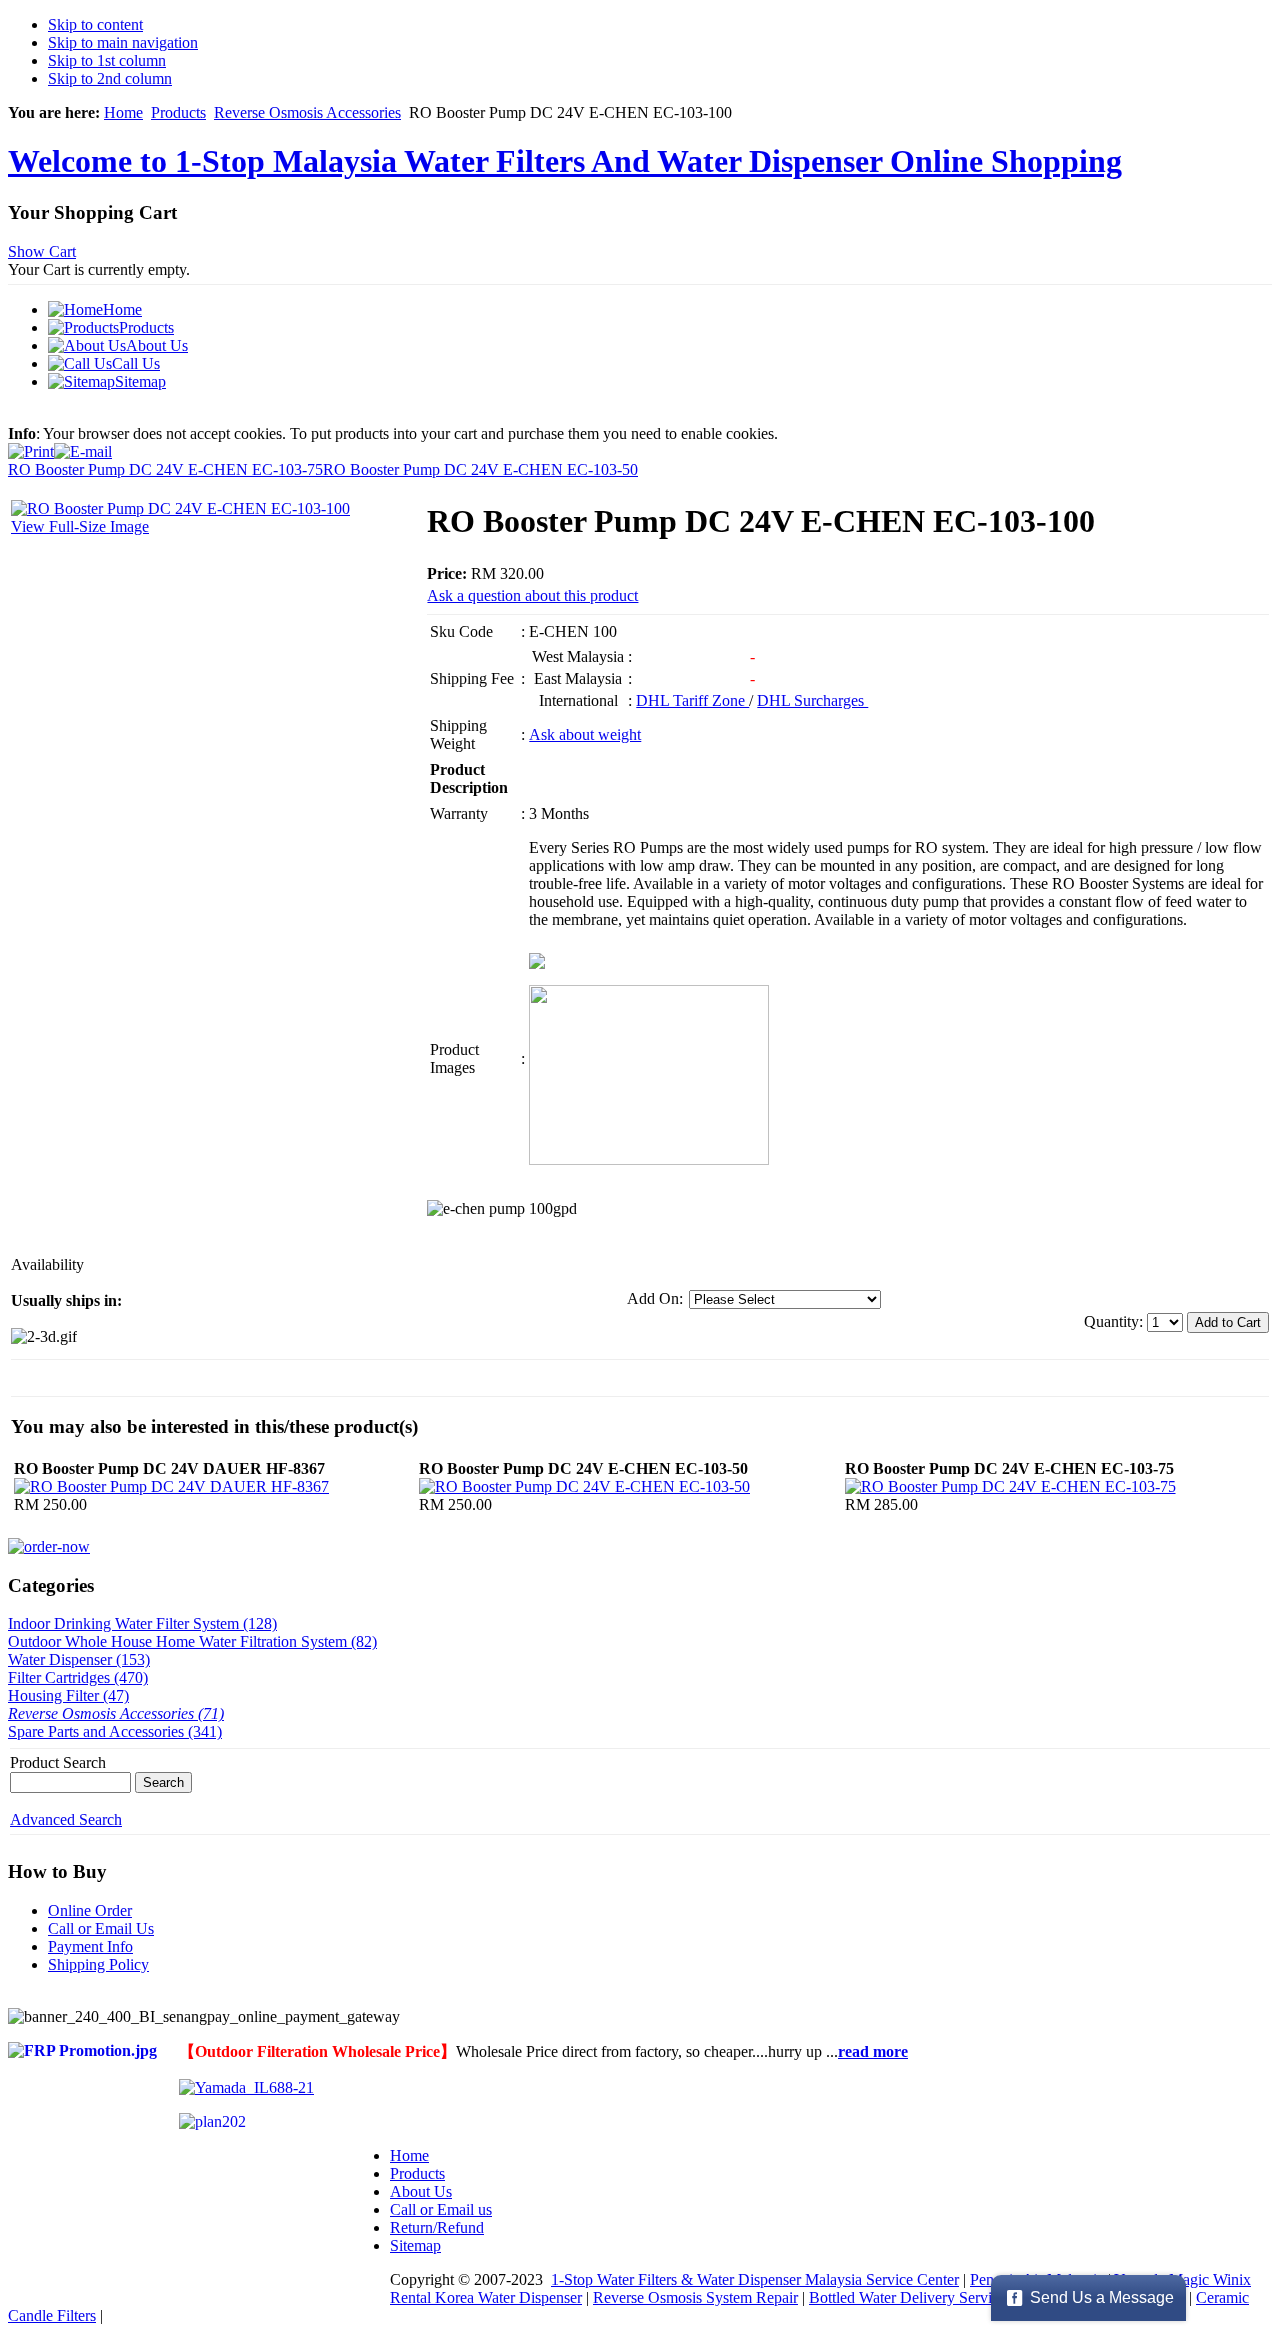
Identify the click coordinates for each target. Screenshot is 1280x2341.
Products (178, 112)
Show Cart (42, 251)
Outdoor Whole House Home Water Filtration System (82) (192, 1641)
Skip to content (95, 24)
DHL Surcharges (812, 700)
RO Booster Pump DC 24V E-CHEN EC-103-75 (165, 469)
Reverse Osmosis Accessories (307, 112)
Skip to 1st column (107, 60)
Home (123, 112)
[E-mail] (83, 446)
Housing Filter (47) (68, 1695)
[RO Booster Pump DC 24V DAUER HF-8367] (171, 1486)
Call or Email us (441, 2209)
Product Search (58, 1762)
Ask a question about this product (532, 595)
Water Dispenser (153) (79, 1659)
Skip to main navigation (123, 42)
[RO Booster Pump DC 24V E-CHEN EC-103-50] (584, 1486)
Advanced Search (66, 1819)
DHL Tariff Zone (692, 700)
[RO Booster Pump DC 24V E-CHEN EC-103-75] (1010, 1486)
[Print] (31, 446)
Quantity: (1115, 1321)
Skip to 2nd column (110, 78)
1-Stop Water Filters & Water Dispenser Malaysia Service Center (755, 2279)
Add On (653, 1298)
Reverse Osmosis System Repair (695, 2297)
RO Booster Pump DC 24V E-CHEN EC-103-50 (480, 469)
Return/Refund (437, 2227)
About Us (421, 2191)
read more (873, 2051)
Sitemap (415, 2245)
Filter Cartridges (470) (78, 1677)
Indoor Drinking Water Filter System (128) (142, 1623)
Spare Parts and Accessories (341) (115, 1731)
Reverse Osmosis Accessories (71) (116, 1713)
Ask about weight (585, 734)
